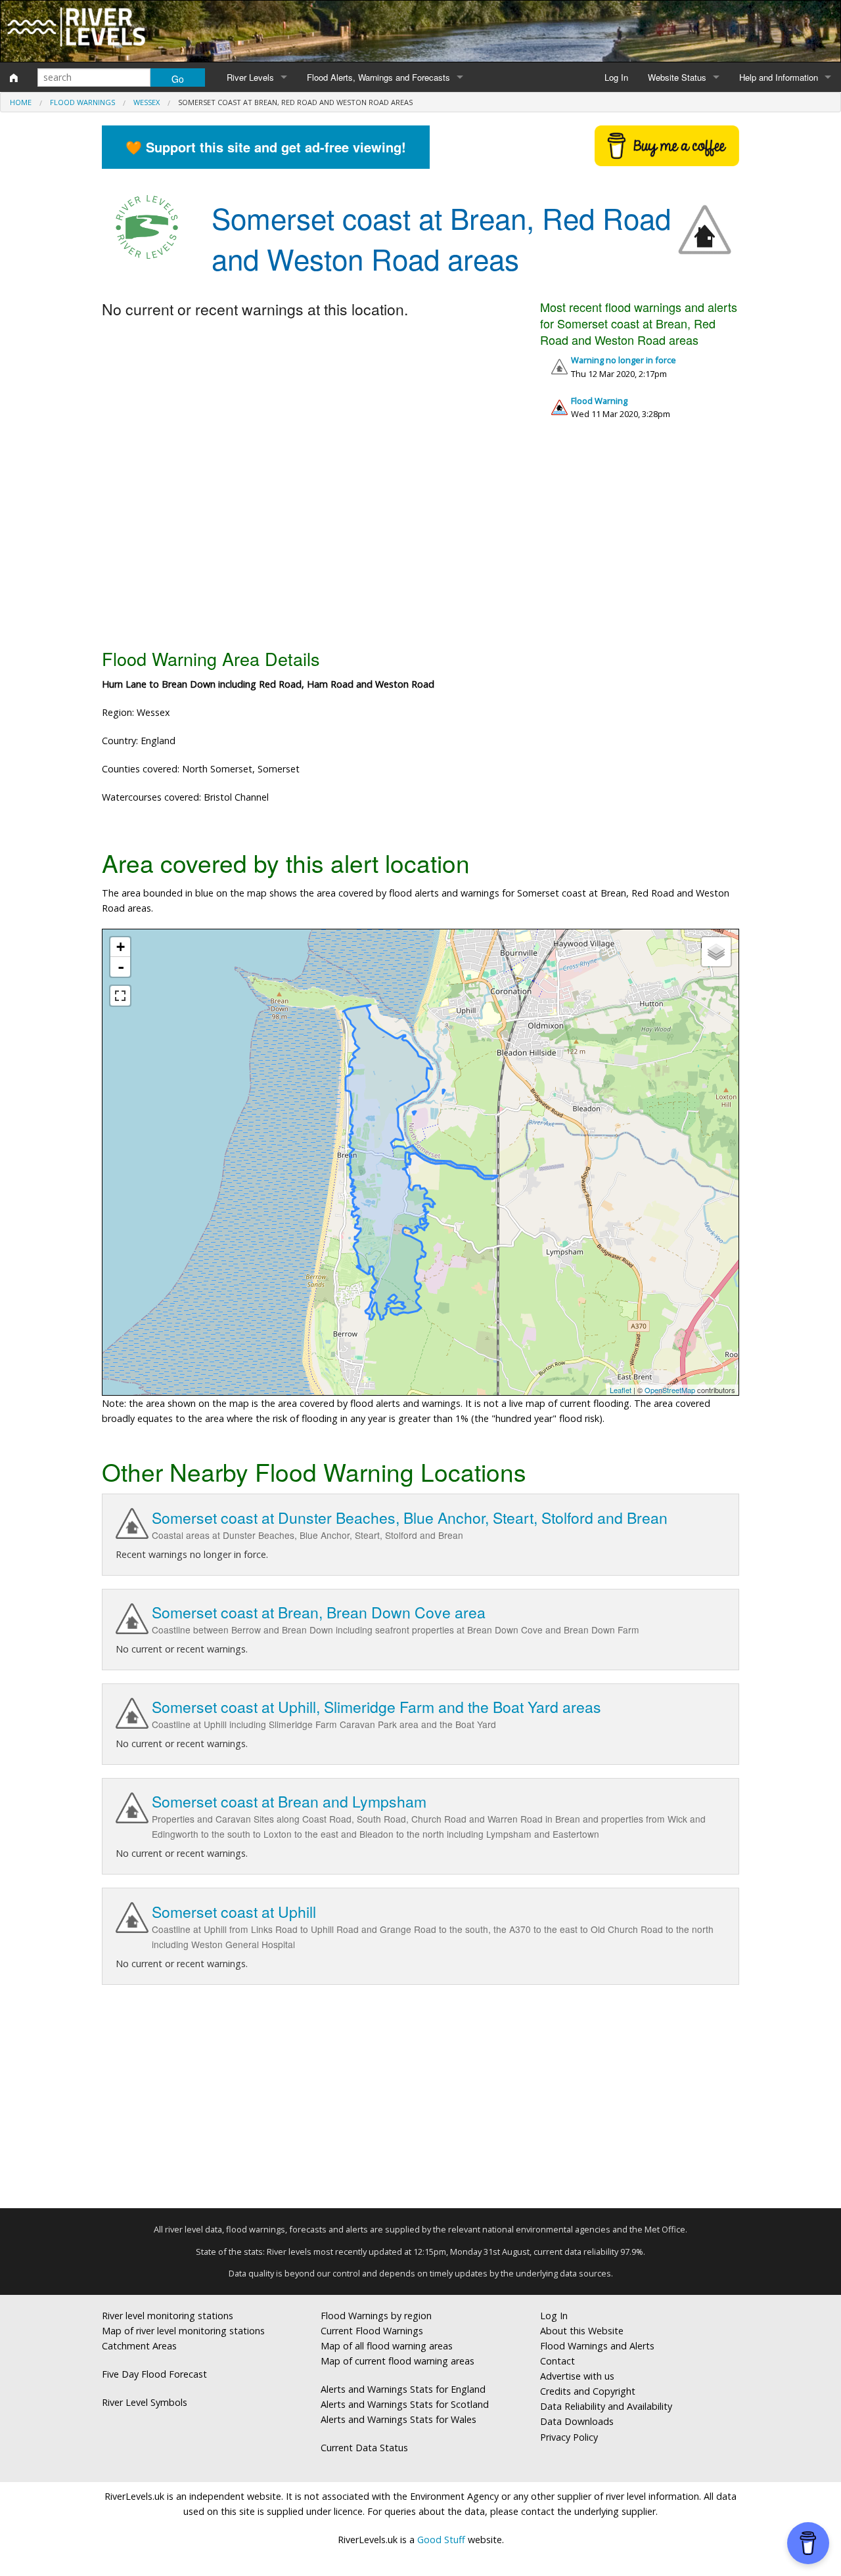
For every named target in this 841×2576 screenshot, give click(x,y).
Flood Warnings (82, 102)
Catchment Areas (139, 2346)
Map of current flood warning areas (398, 2361)
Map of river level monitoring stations (183, 2331)
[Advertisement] (420, 539)
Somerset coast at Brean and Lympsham (289, 1801)
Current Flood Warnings (372, 2331)
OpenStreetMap (670, 1390)
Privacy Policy (569, 2437)
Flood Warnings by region (376, 2316)
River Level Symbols (145, 2402)
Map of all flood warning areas (387, 2346)
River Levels (250, 77)
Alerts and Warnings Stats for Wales (398, 2419)
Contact (557, 2361)
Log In (616, 77)
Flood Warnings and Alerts (597, 2346)
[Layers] (716, 952)
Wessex (147, 102)
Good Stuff (441, 2540)
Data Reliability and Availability (606, 2406)
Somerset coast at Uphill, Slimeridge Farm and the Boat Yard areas (376, 1707)
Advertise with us (577, 2376)
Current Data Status (364, 2448)
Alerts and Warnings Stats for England (403, 2389)
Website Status (677, 77)
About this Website (582, 2331)
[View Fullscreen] (120, 996)
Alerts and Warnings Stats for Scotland (405, 2404)
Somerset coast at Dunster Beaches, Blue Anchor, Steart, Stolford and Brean (410, 1518)
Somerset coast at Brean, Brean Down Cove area (319, 1612)
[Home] (14, 78)
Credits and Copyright (588, 2391)
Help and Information (779, 77)
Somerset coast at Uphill (234, 1912)
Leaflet (621, 1390)
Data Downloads (577, 2421)
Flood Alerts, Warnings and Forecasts (378, 77)
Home (21, 102)
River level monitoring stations (168, 2316)
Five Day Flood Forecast (154, 2374)
